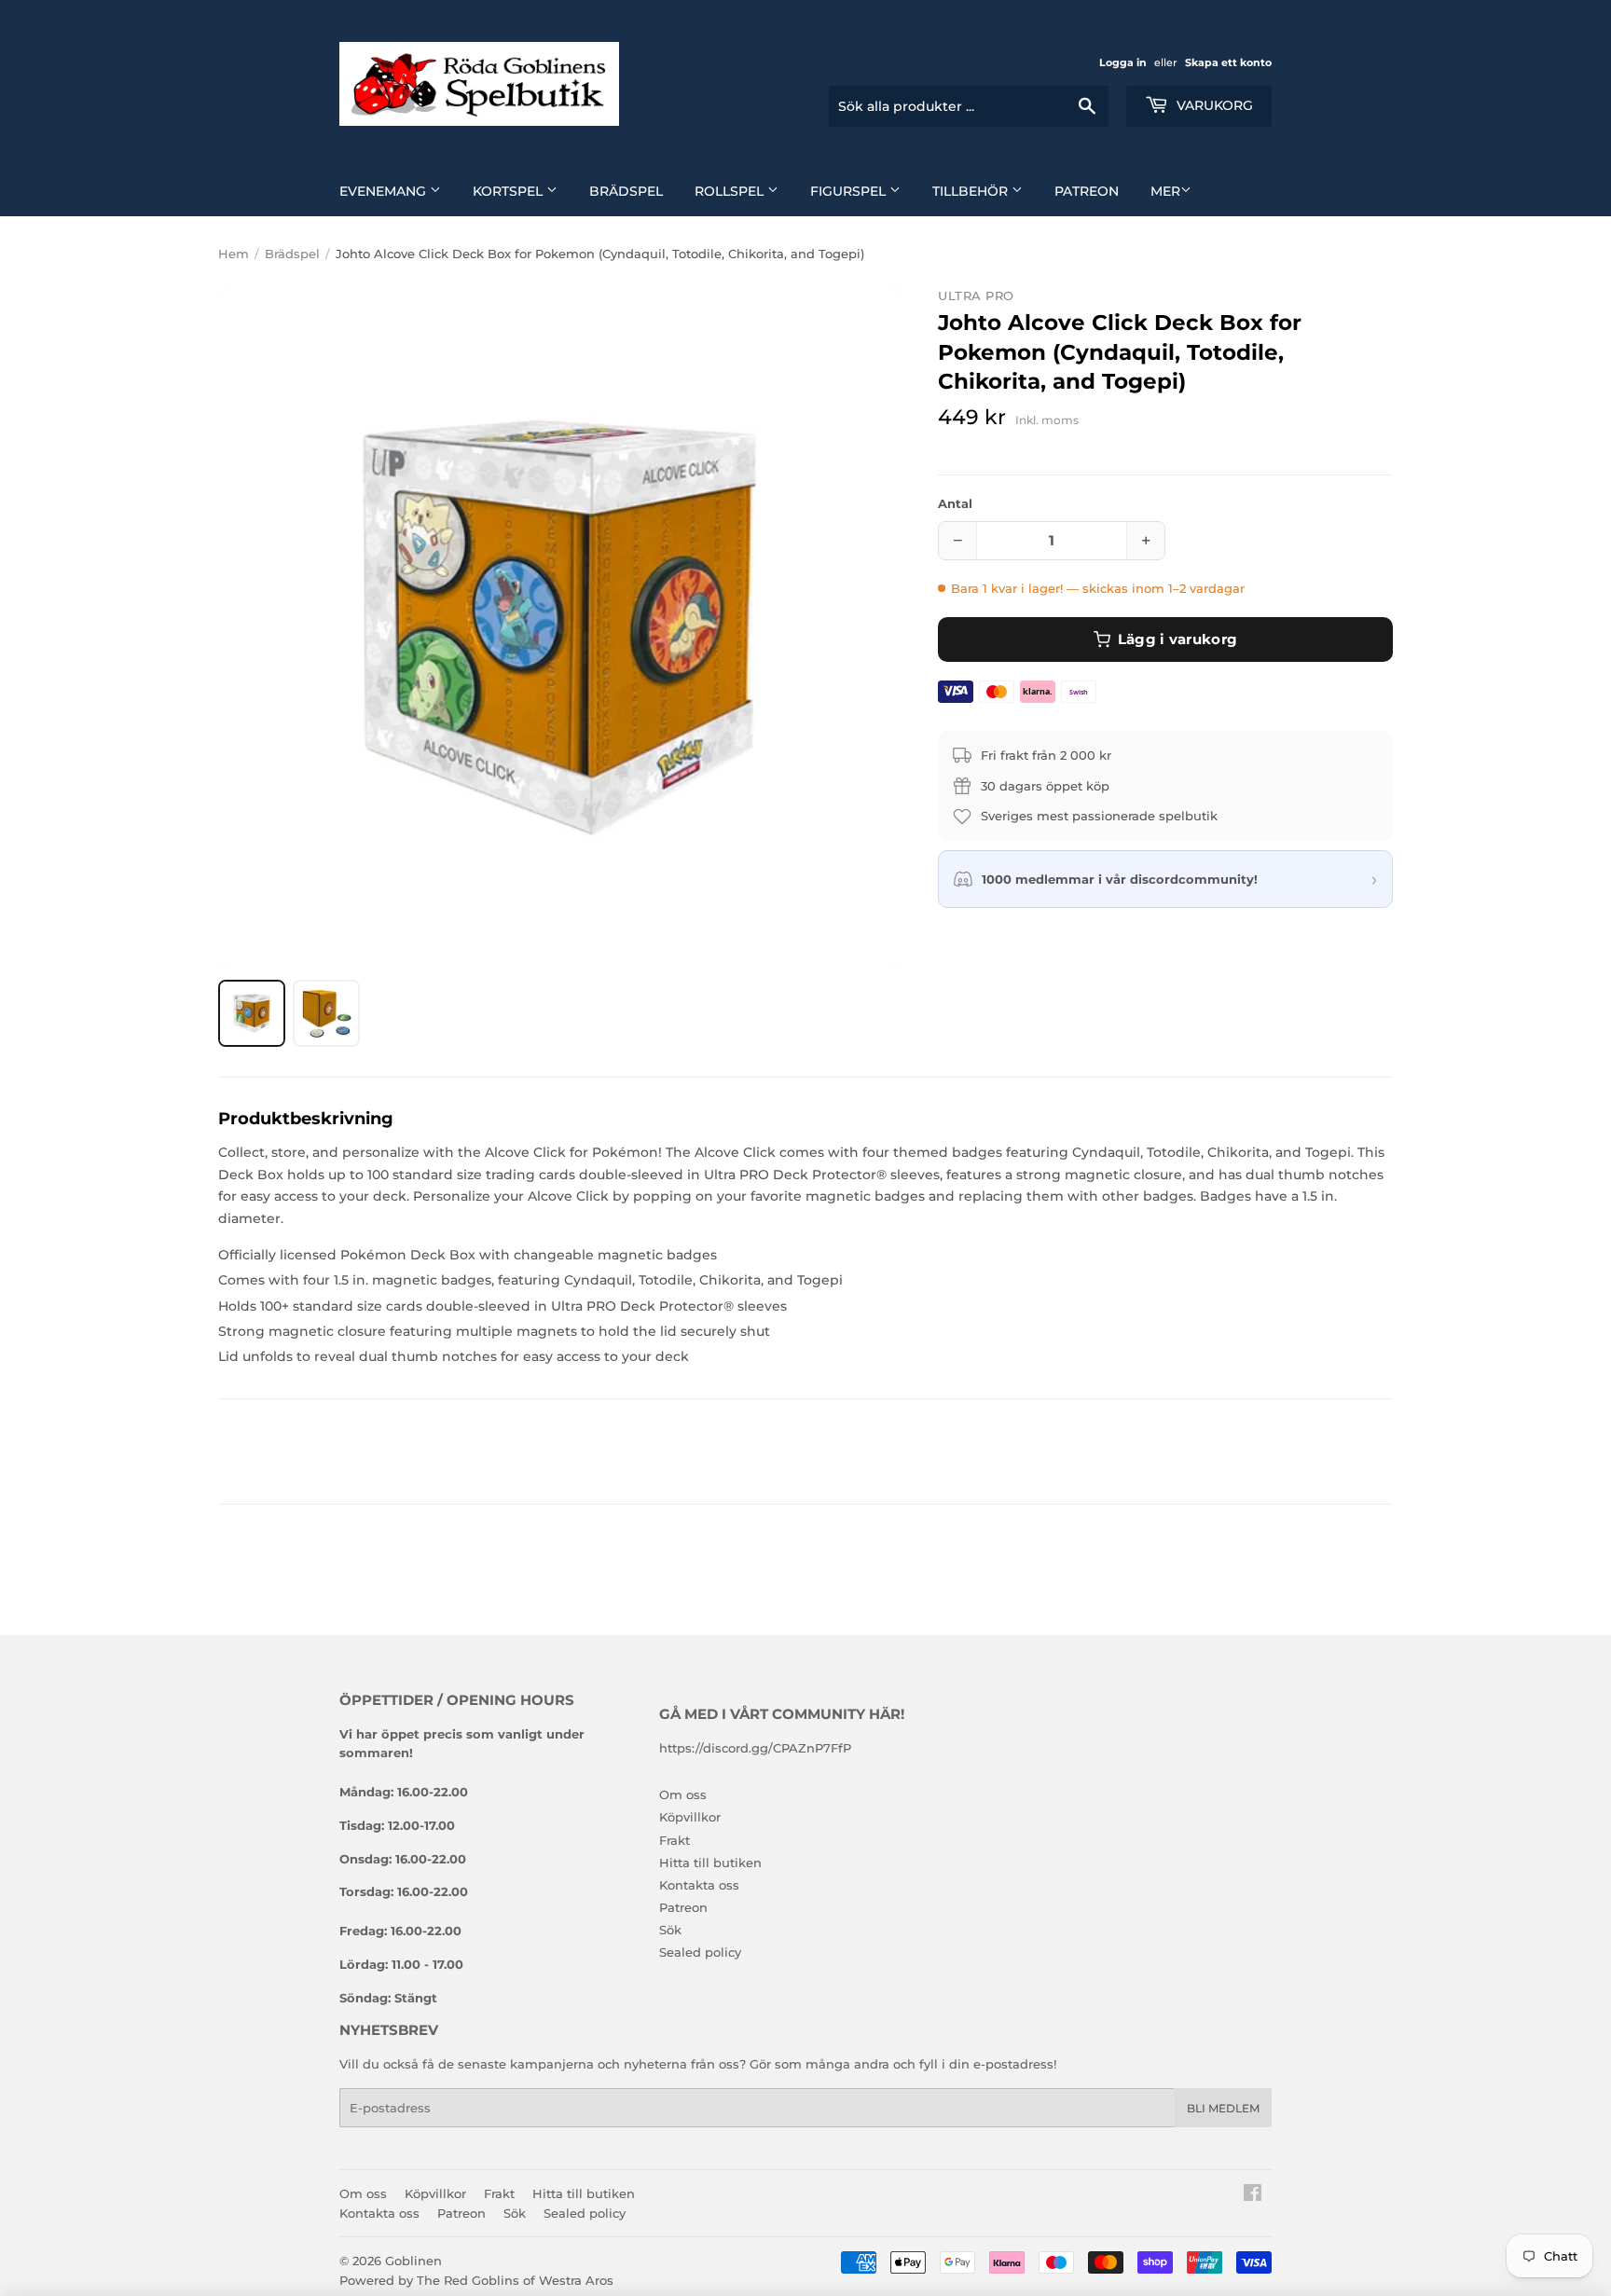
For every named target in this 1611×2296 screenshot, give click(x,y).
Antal (955, 503)
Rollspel (731, 191)
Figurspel (850, 191)
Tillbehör (972, 191)
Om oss (683, 1794)
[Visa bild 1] (252, 1013)
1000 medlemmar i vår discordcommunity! (1120, 879)
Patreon (1087, 191)
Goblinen (413, 2261)
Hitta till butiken (710, 1863)
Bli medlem (1223, 2108)
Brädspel (626, 191)
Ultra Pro (976, 296)
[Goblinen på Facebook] (1253, 2195)
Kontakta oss (699, 1885)
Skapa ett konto (1228, 62)
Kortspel (509, 191)
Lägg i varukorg (1178, 639)
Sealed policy (700, 1952)
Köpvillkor (690, 1817)
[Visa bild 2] (326, 1013)
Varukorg (1213, 105)
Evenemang (385, 191)
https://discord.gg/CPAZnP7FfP (755, 1748)
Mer (1165, 191)
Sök (670, 1930)
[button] (559, 627)
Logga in (1123, 62)
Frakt (675, 1840)
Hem (234, 254)
